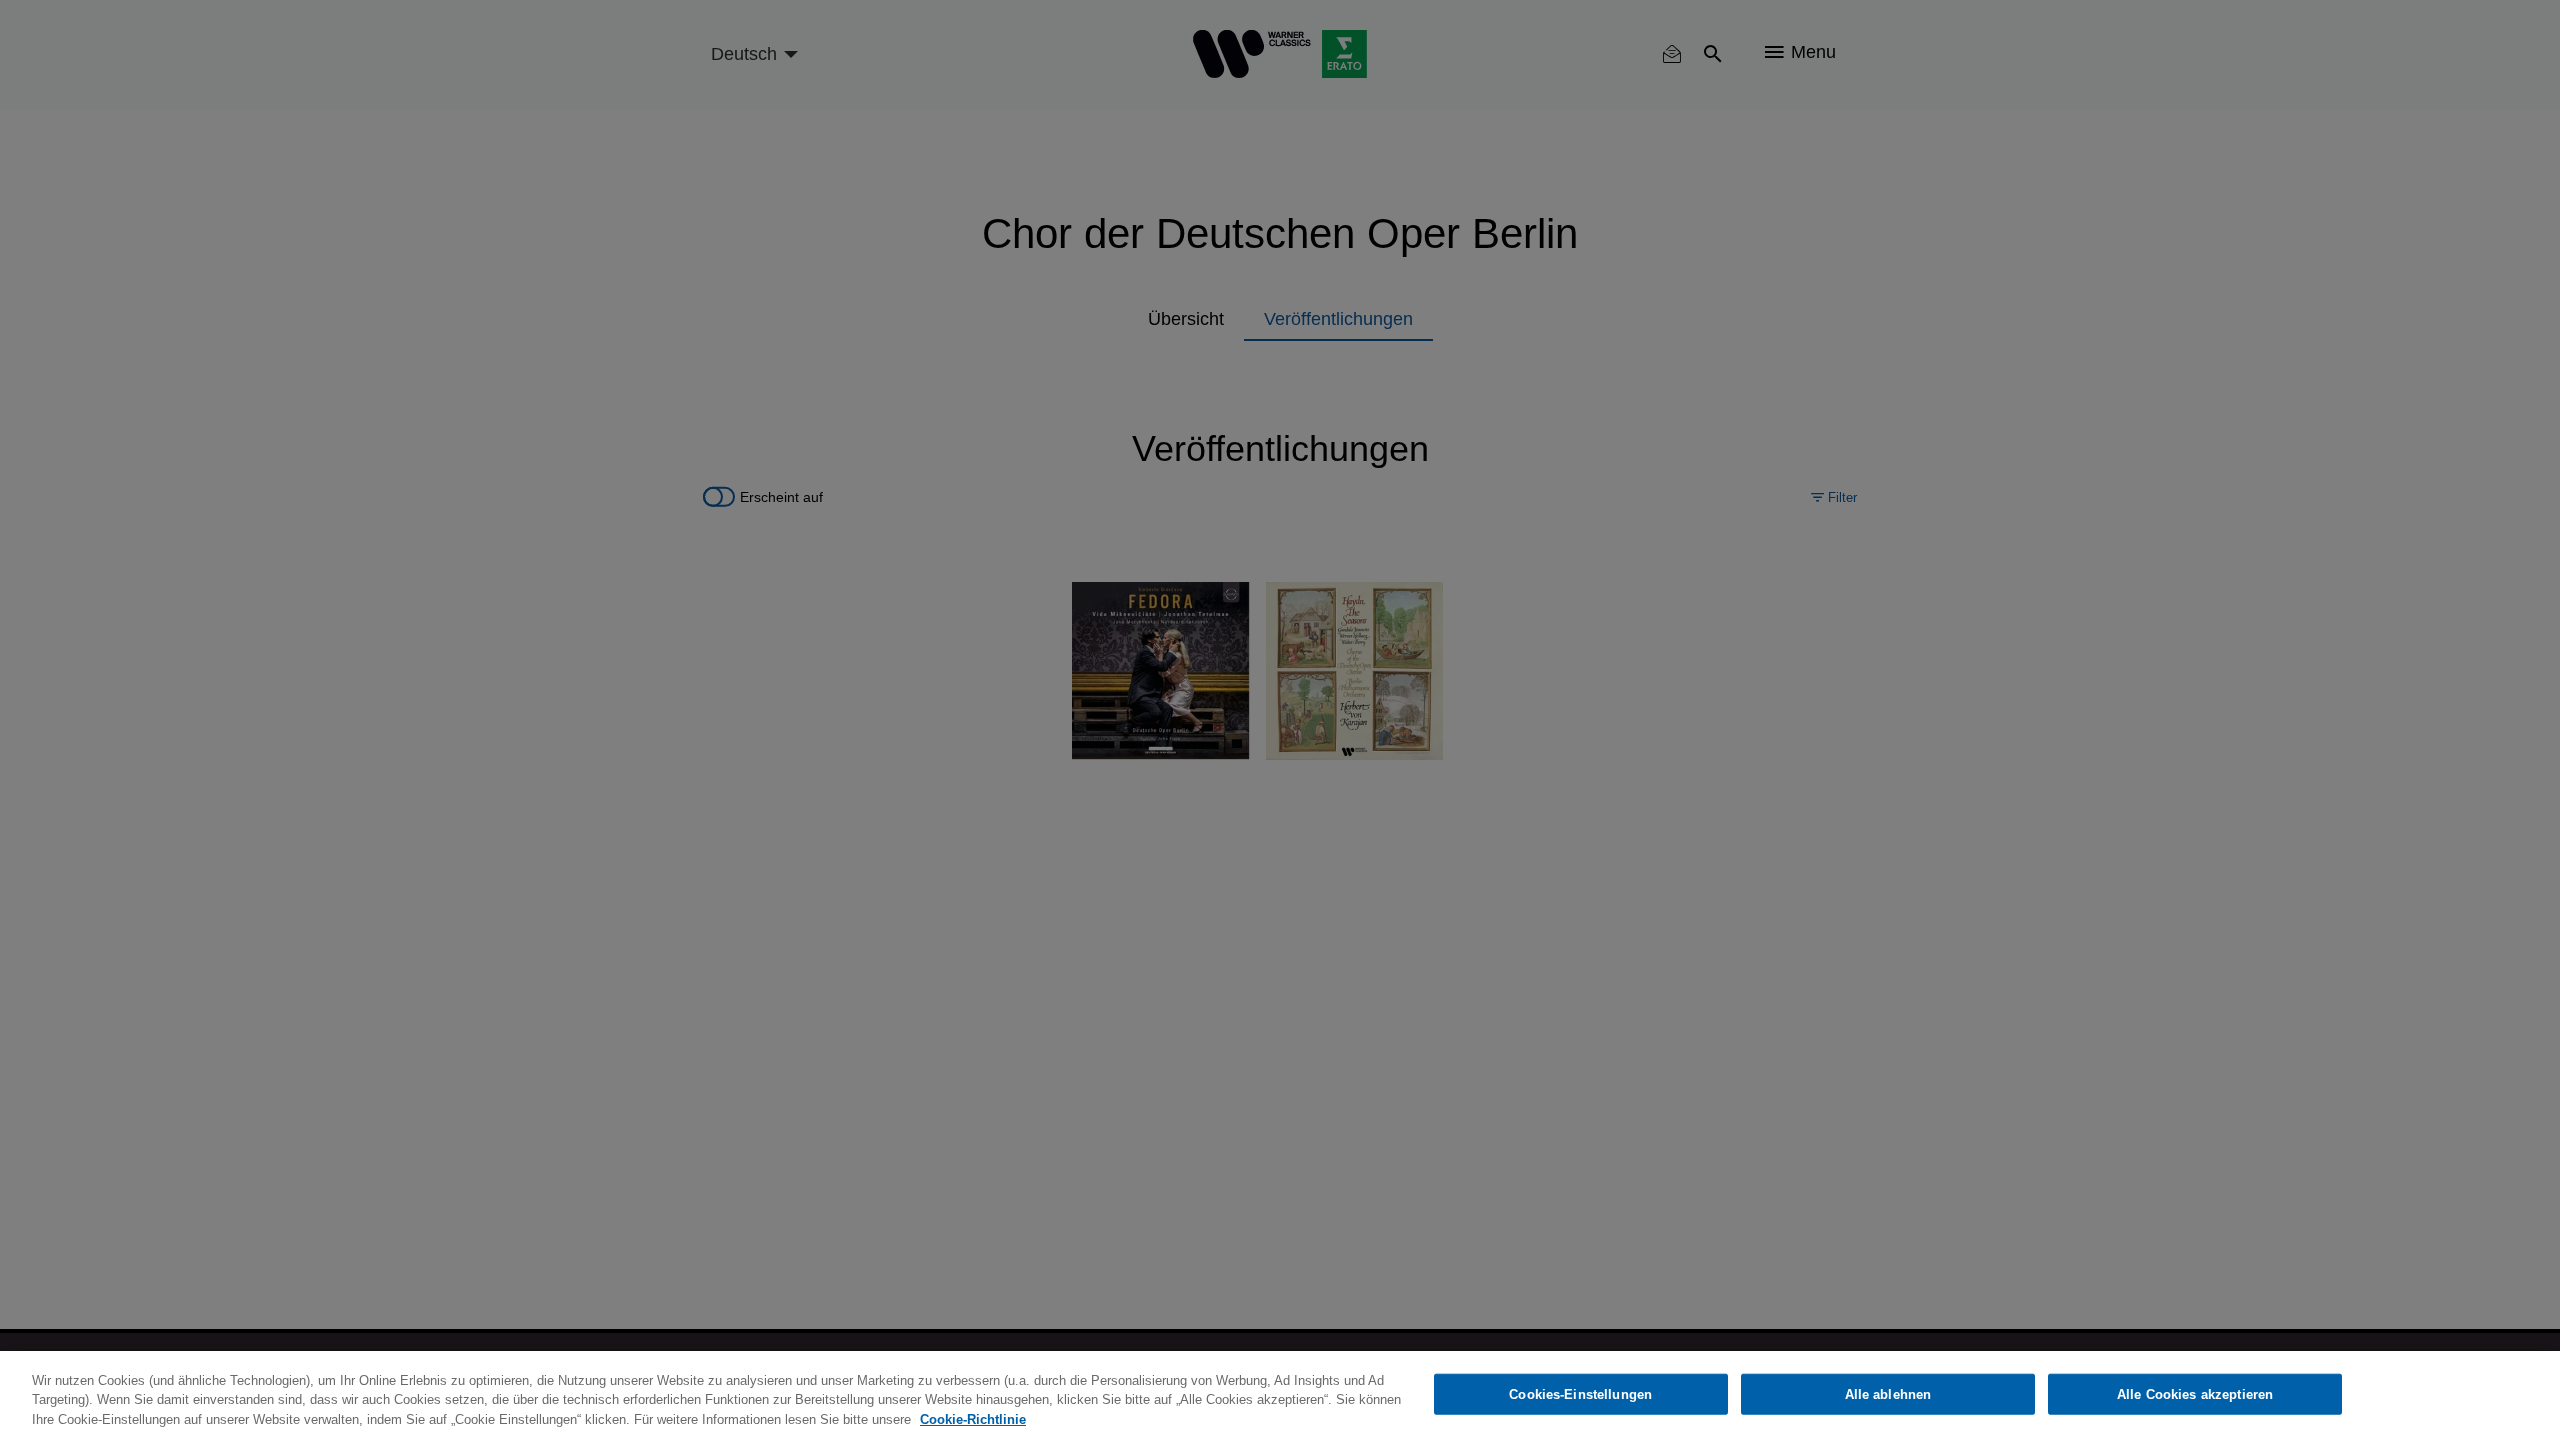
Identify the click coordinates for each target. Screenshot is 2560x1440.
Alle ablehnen (1888, 1393)
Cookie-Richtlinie (973, 1419)
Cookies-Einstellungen (1580, 1393)
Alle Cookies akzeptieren (2195, 1393)
